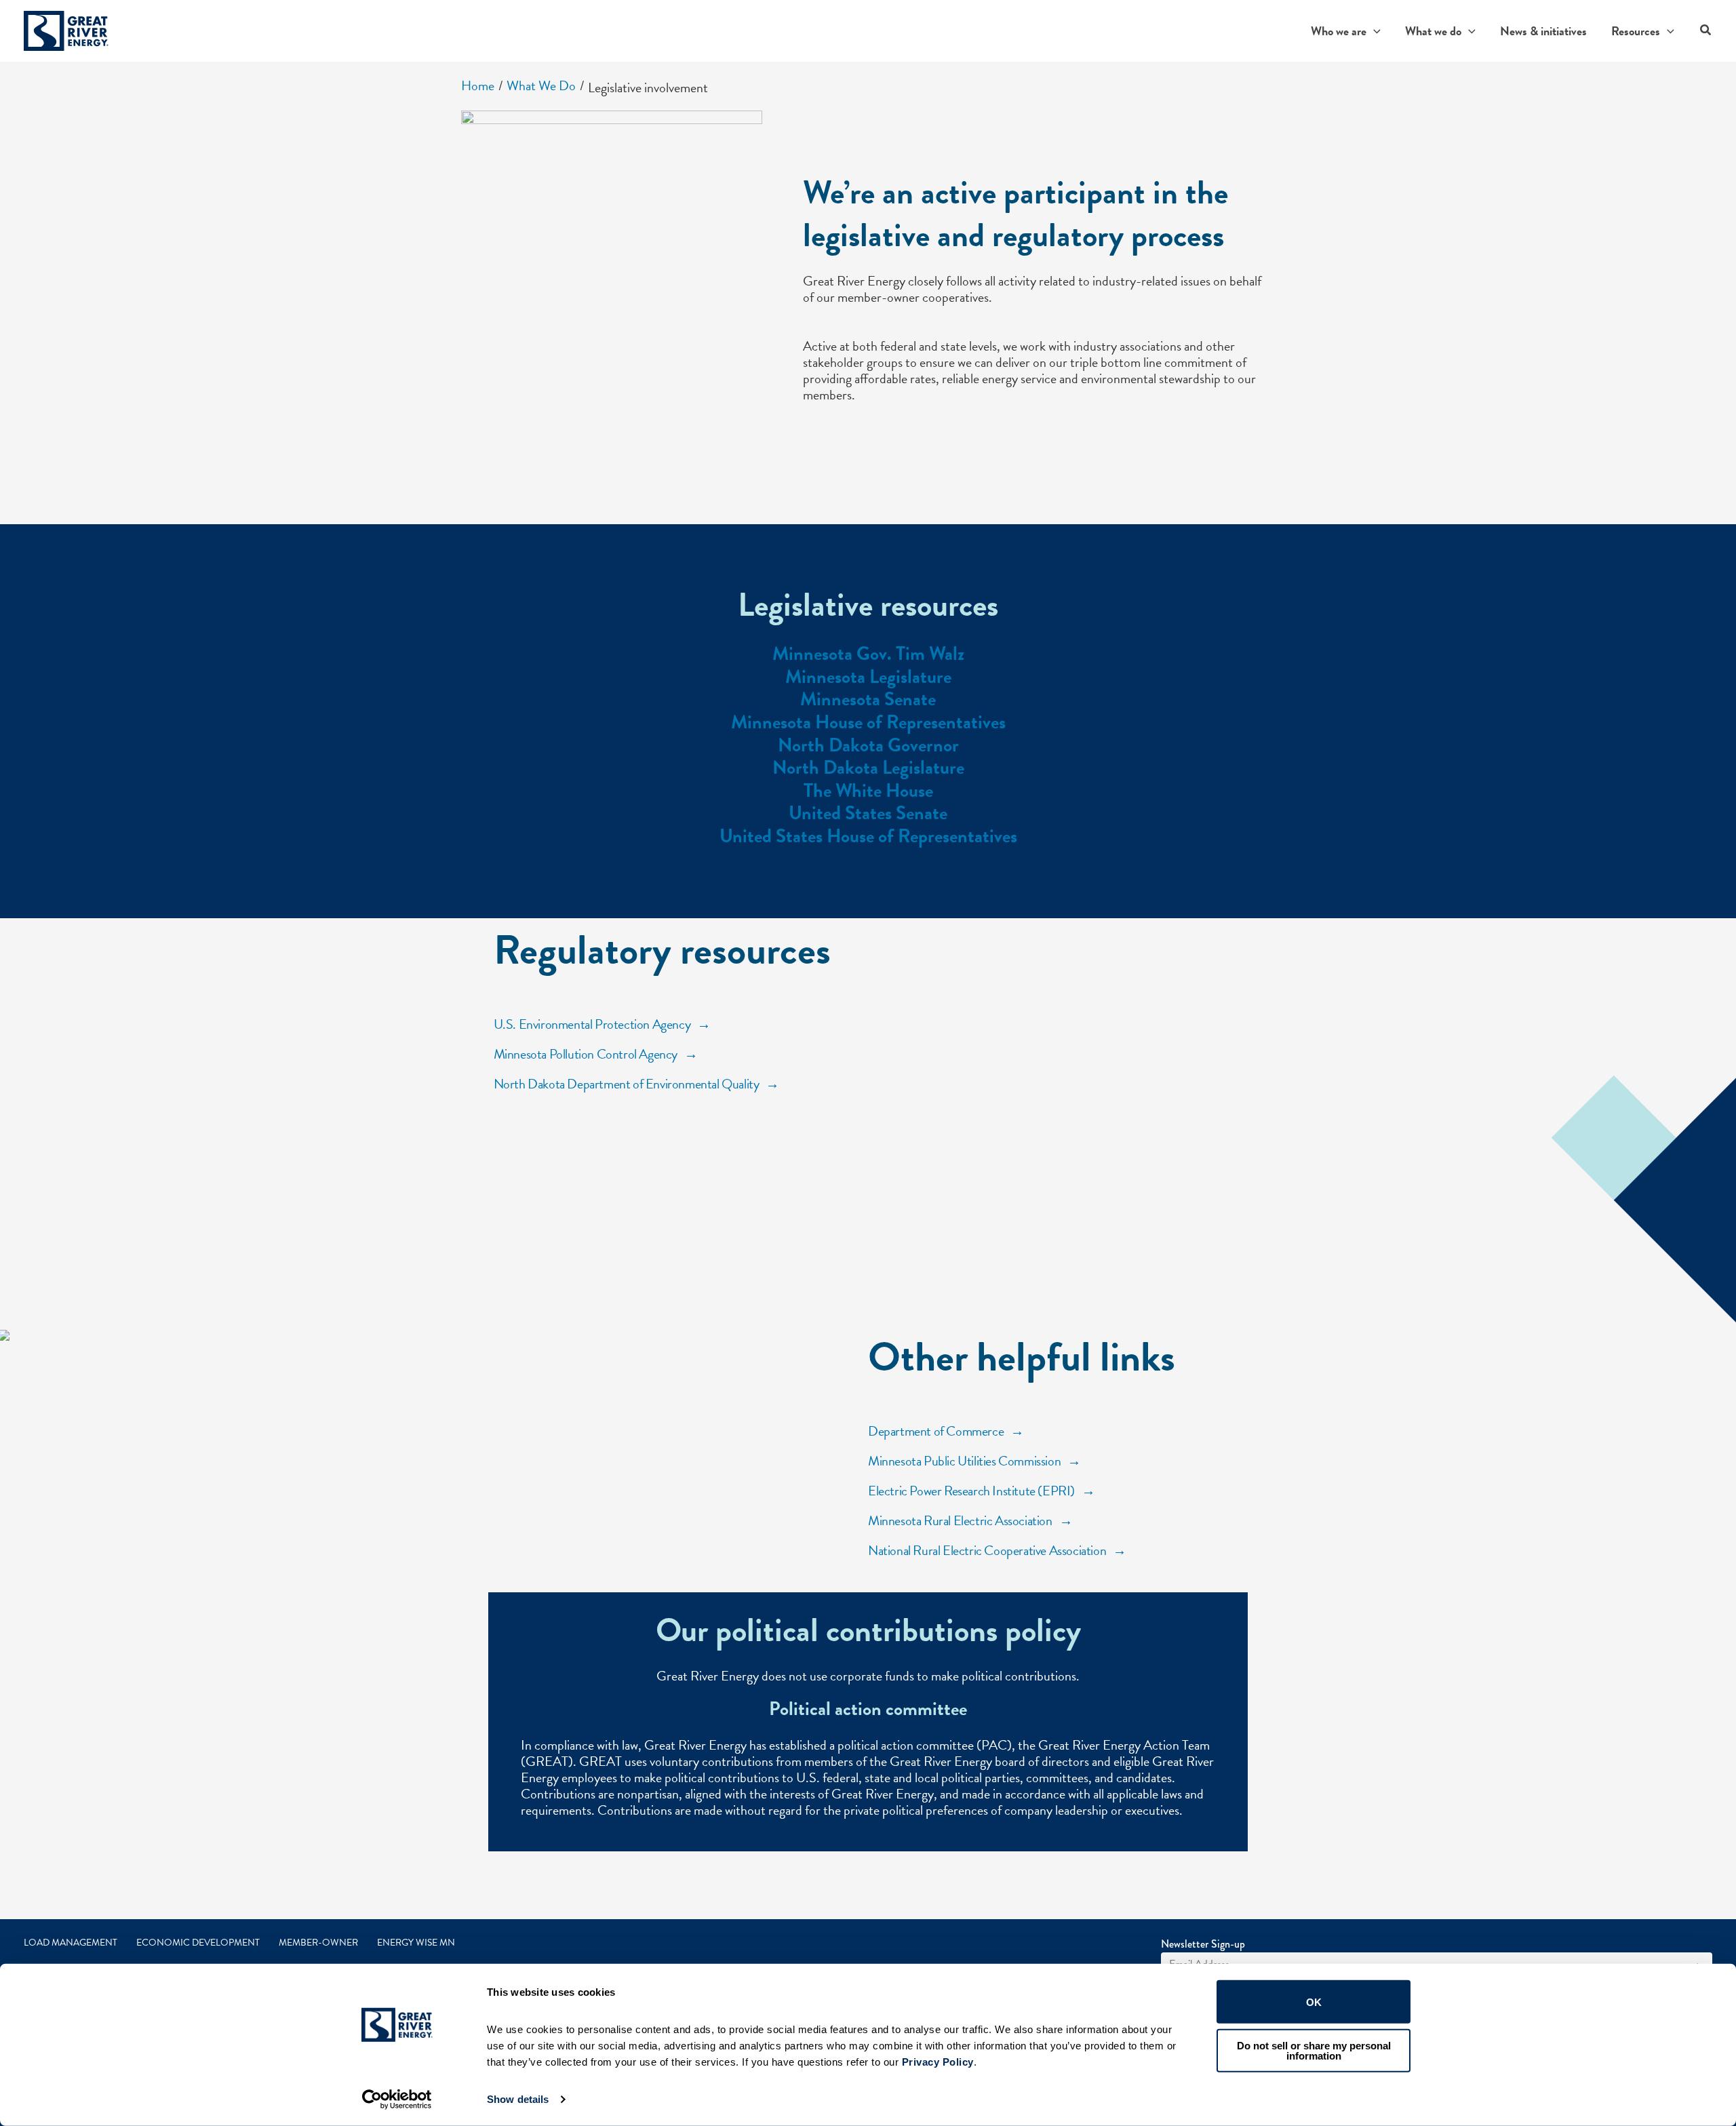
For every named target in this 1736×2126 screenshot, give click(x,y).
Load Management (71, 1943)
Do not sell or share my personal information (1314, 2050)
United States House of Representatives (868, 836)
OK (1314, 2002)
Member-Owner (318, 1943)
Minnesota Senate (868, 699)
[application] (1374, 31)
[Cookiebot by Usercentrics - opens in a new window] (397, 2100)
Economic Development (198, 1943)
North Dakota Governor (868, 745)
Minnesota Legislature (868, 676)
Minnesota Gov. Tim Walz (868, 653)
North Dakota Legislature (868, 767)
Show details (518, 2099)
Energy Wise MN (416, 1943)
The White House (868, 790)
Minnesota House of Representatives (868, 722)
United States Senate (868, 813)
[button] (1346, 31)
